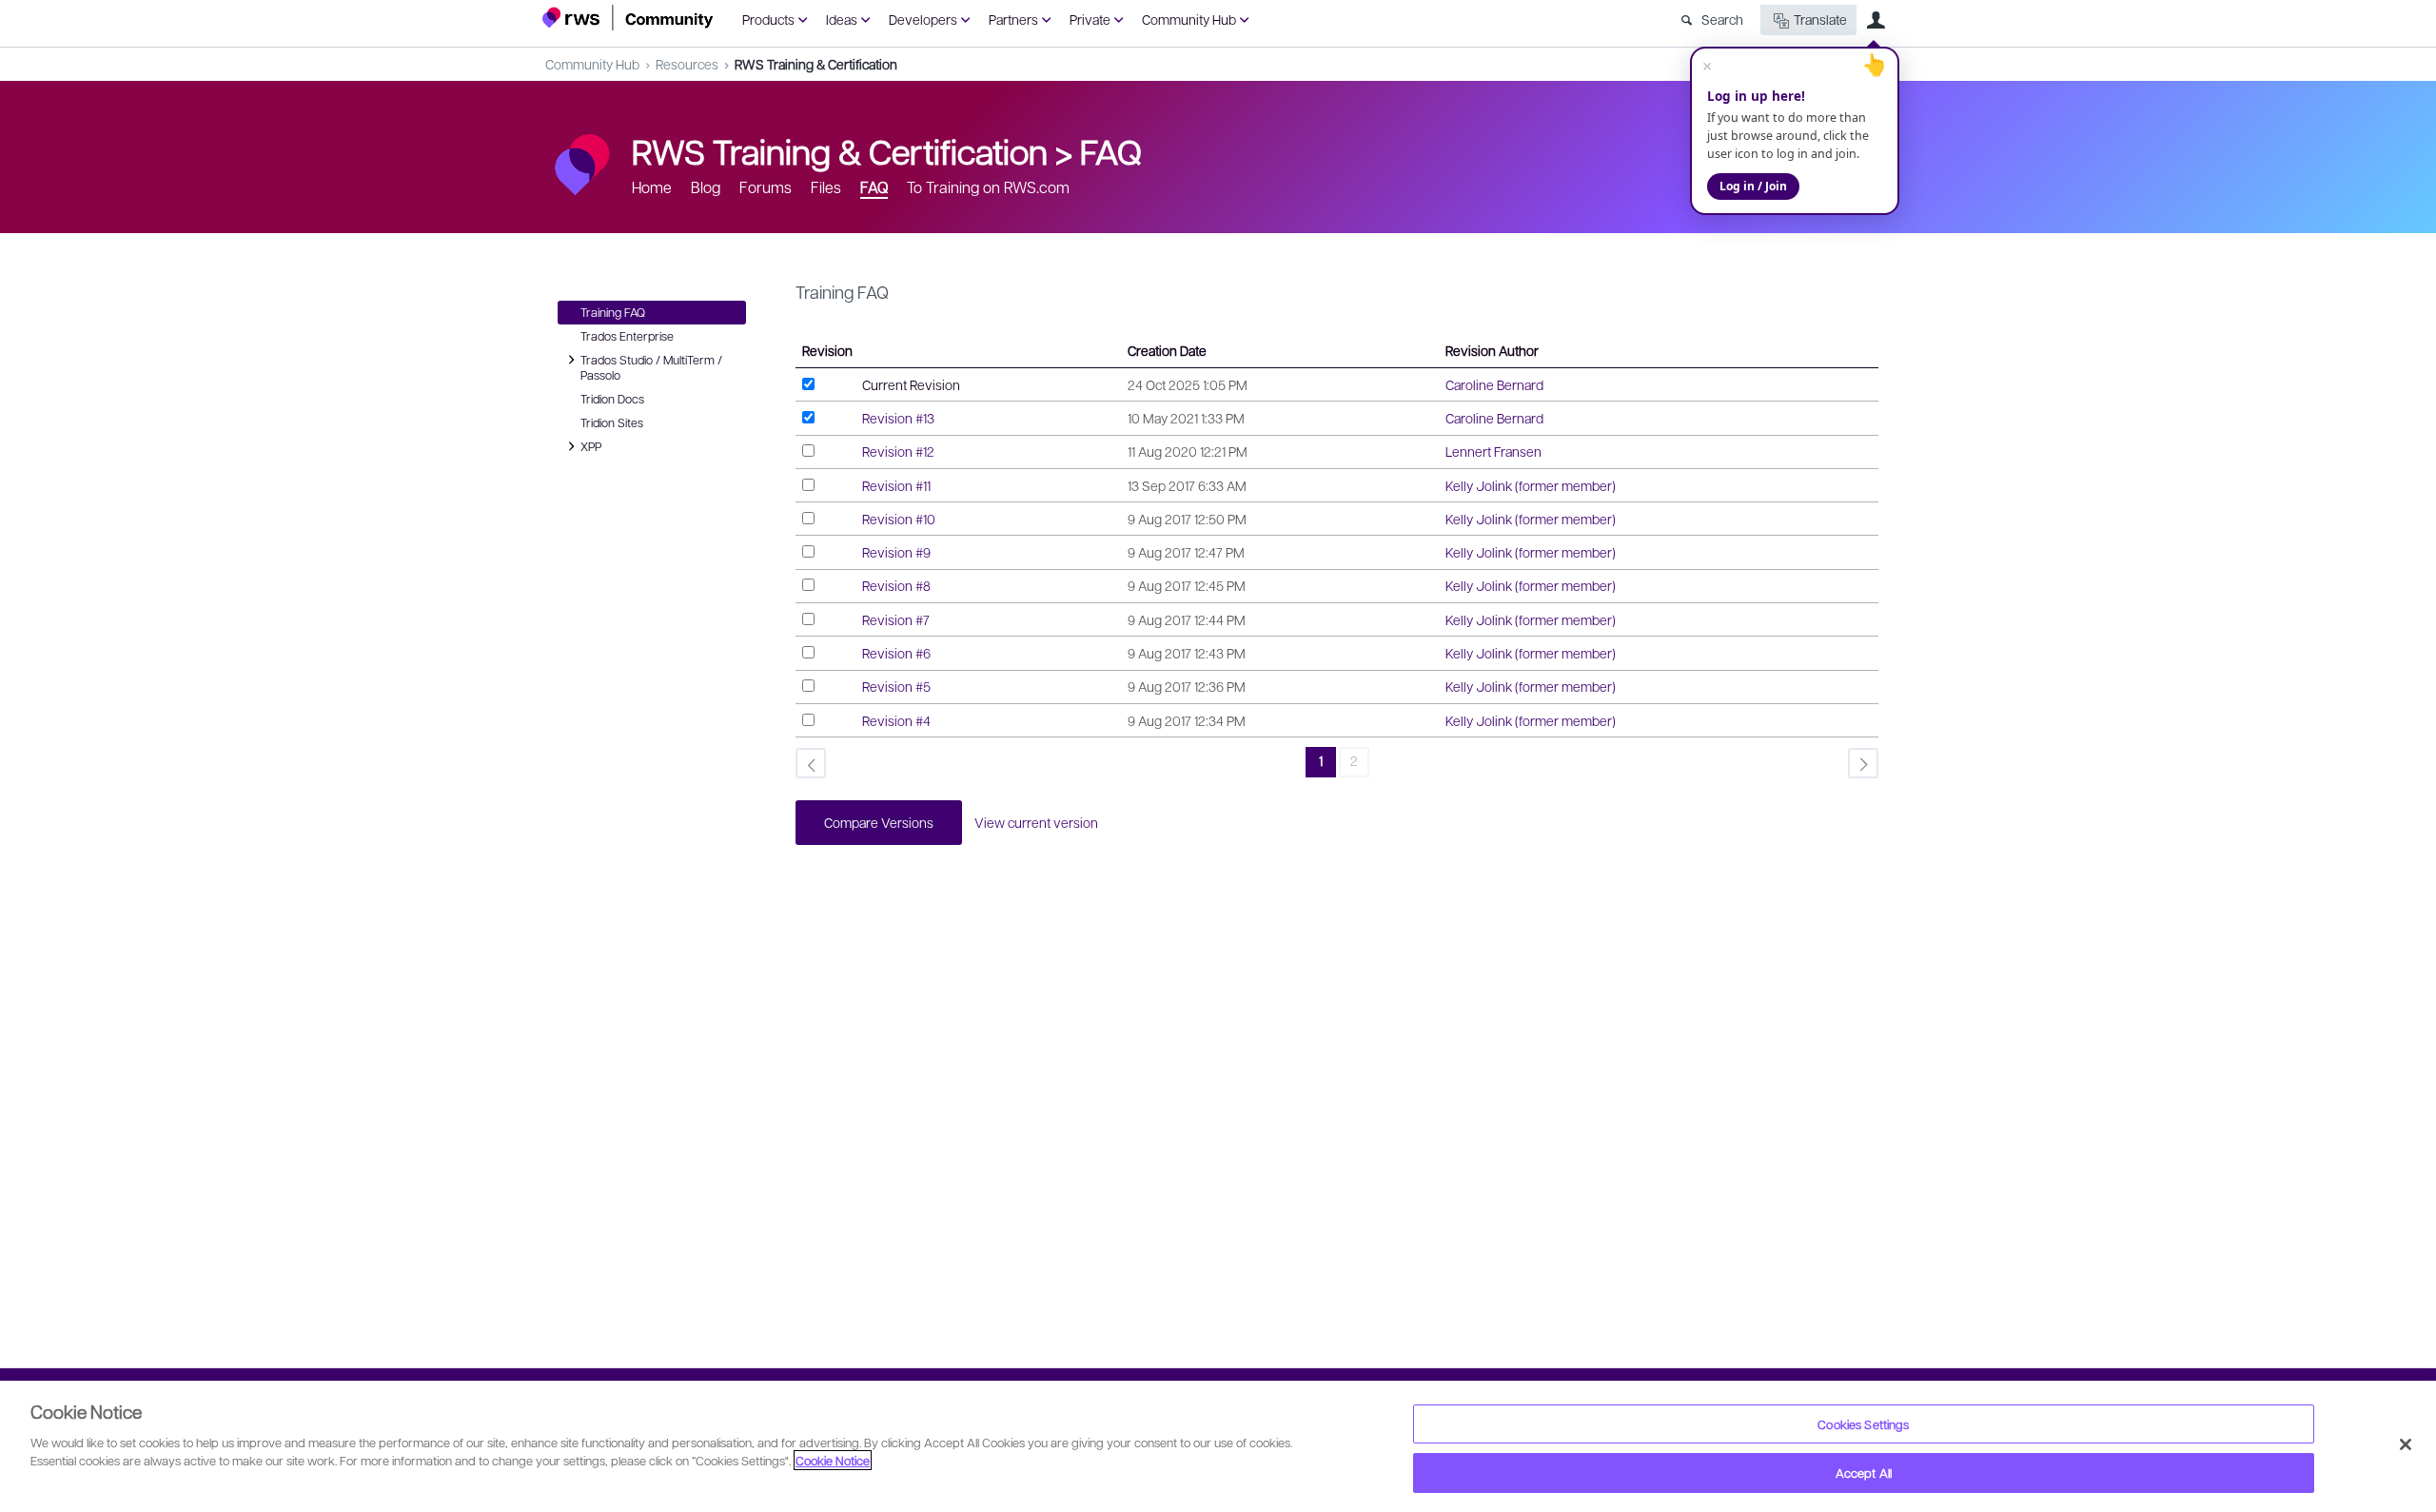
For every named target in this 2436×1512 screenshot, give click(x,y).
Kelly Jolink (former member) (1531, 485)
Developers (923, 19)
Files (826, 187)
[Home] (628, 18)
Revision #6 (896, 653)
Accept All (1864, 1473)
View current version (1036, 822)
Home (652, 187)
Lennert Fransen (1493, 451)
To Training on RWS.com (988, 187)
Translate (1820, 19)
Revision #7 (896, 619)
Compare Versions (879, 822)
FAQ (1111, 150)
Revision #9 (896, 552)
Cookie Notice (833, 1460)
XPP (593, 445)
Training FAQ (613, 312)
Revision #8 (896, 585)
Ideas (842, 19)
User (1876, 20)
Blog (706, 187)
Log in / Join (1753, 186)
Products (768, 19)
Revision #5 (896, 686)
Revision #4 (896, 720)
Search (1722, 19)
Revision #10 (899, 519)
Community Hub (1189, 19)
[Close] (2406, 1444)
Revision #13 (898, 418)
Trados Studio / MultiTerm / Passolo (651, 367)
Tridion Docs (612, 399)
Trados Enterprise (627, 336)
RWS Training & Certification (816, 64)
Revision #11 (896, 485)
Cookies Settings (1863, 1424)
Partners (1013, 19)
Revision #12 (898, 451)
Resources (687, 64)
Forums (766, 187)
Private (1090, 19)
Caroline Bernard (1494, 384)
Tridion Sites (612, 422)
